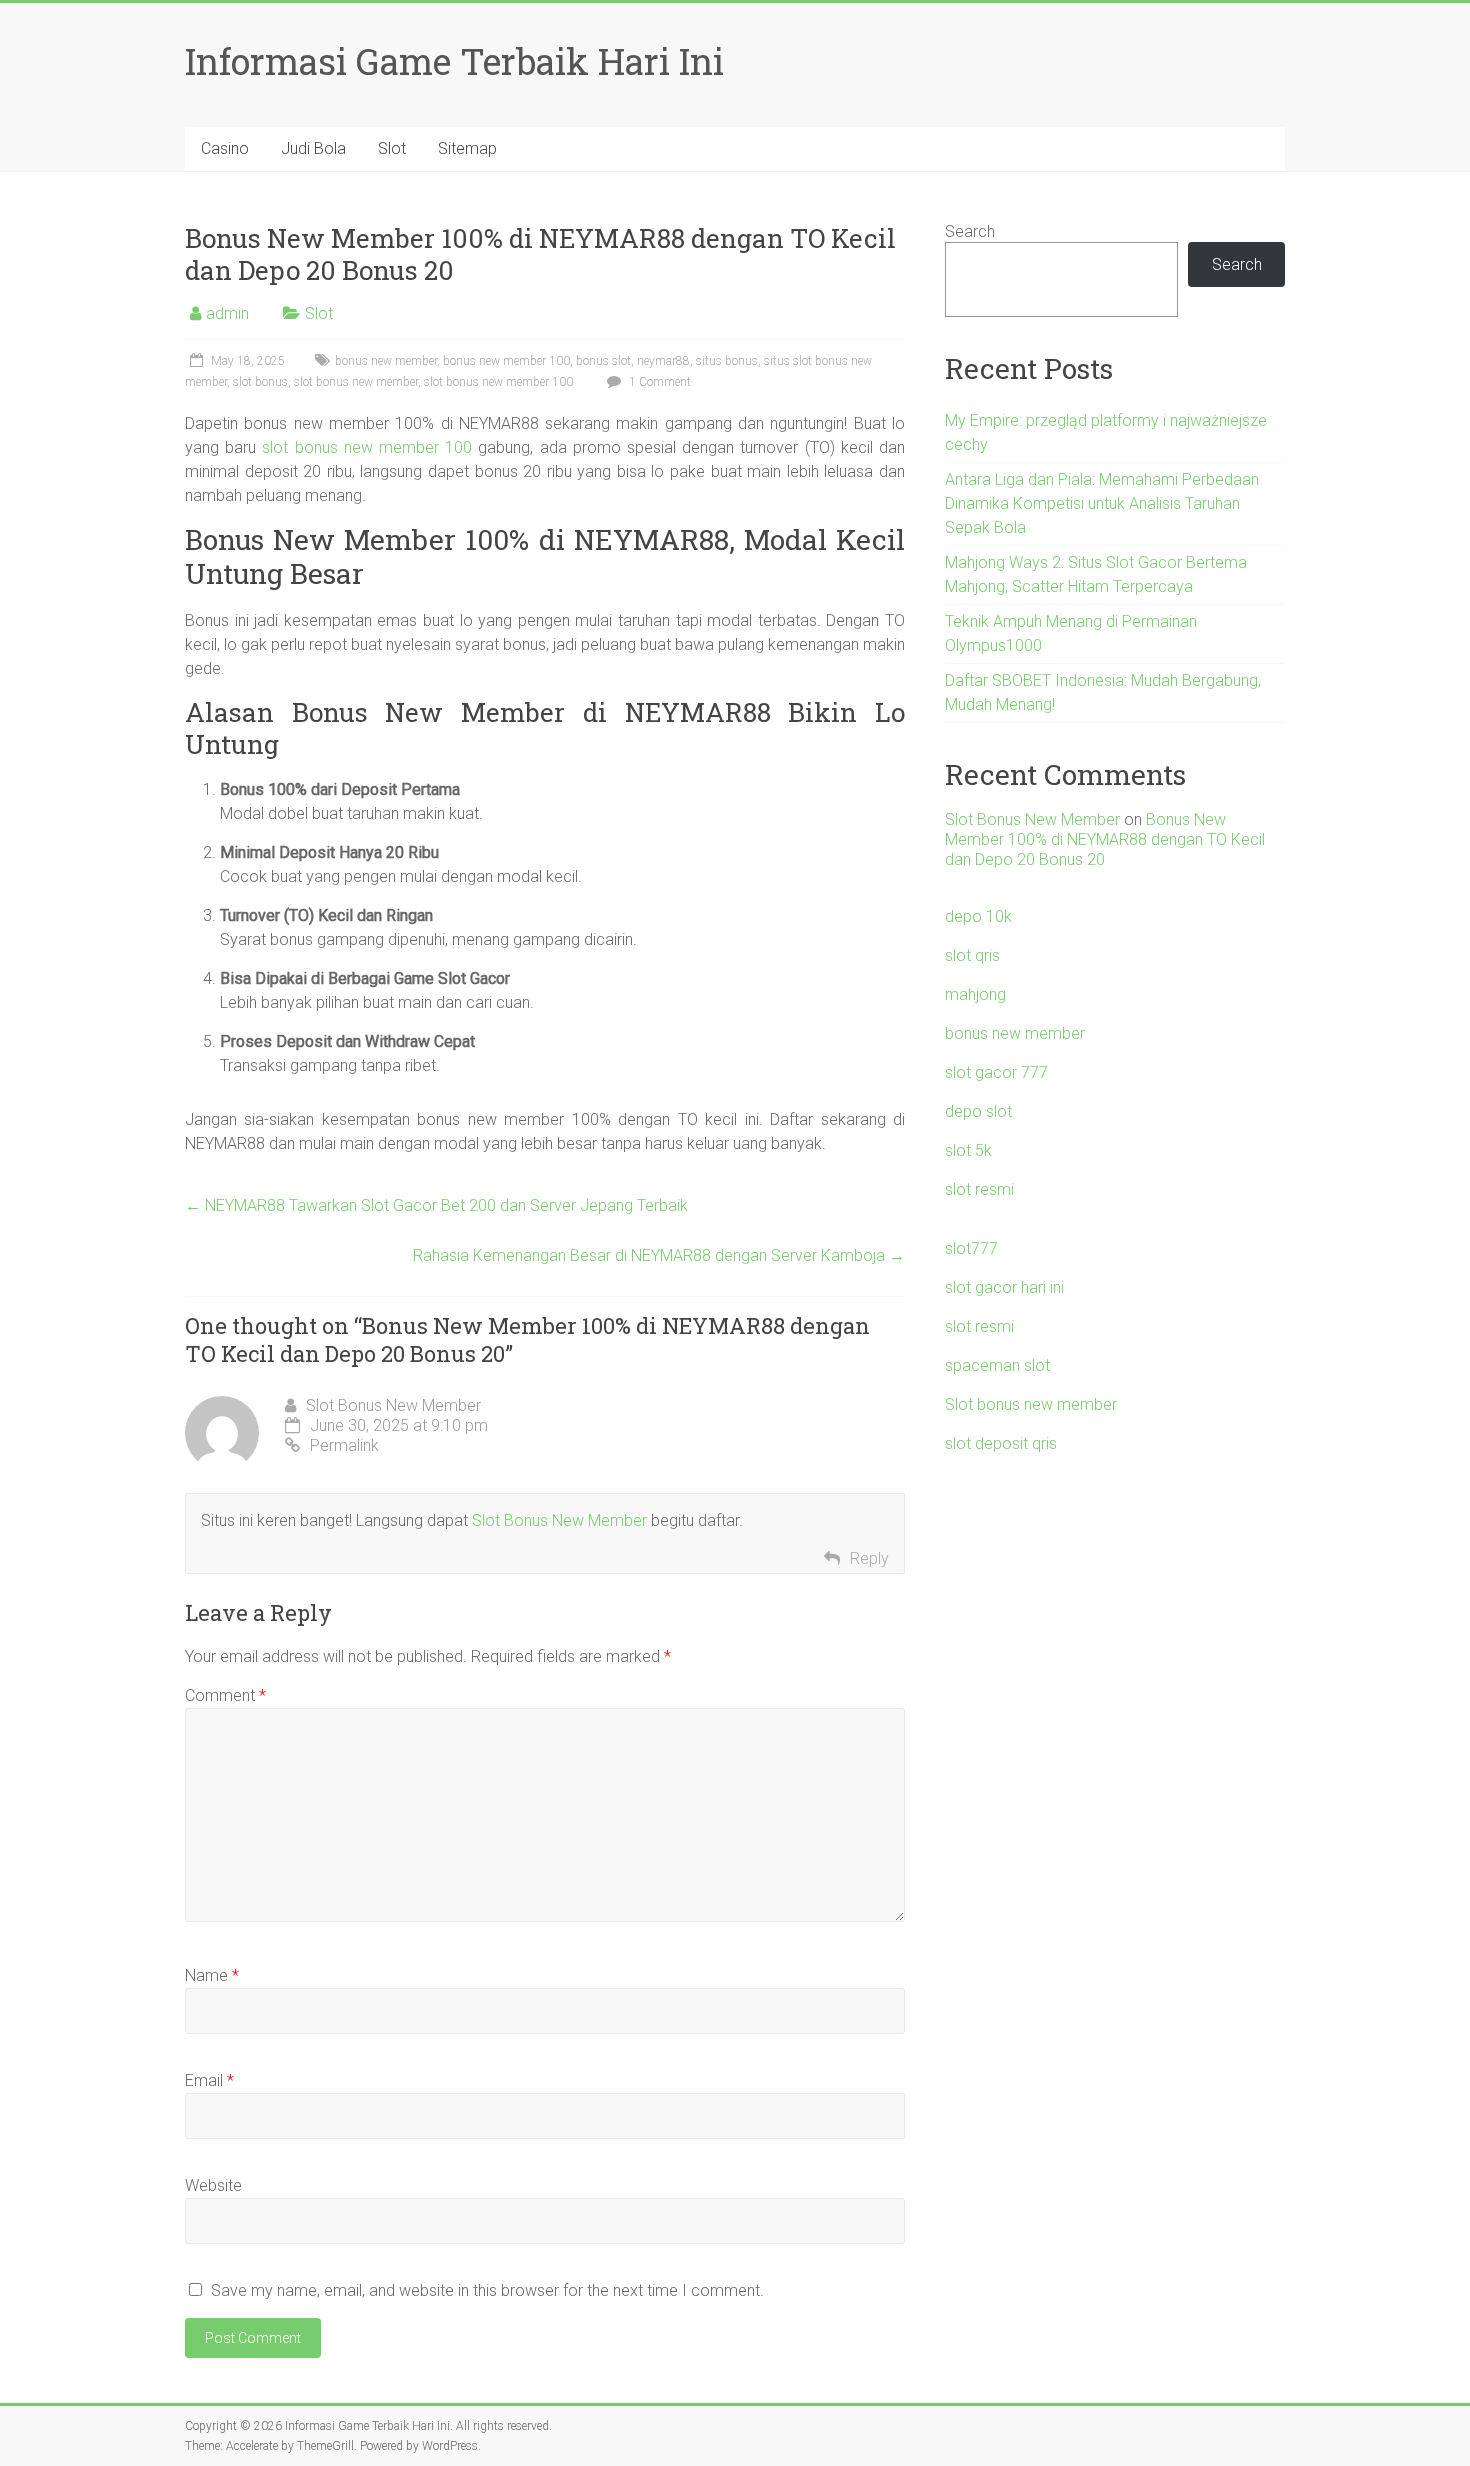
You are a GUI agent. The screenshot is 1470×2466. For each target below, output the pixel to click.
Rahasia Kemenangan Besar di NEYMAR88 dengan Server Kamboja (659, 1255)
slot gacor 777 (996, 1072)
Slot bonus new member (1031, 1404)
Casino (225, 148)
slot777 (971, 1248)
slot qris (972, 955)
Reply (869, 1558)
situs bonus (727, 361)
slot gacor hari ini (1004, 1287)
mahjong (975, 994)
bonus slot (603, 361)
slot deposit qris (1001, 1443)
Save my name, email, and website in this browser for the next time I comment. (487, 2290)
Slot (392, 148)
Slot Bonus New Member (393, 1405)
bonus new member (386, 361)
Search (970, 231)
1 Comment (658, 382)
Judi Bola (313, 148)
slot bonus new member (356, 382)
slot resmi (979, 1189)
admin (227, 313)
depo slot (978, 1111)
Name (212, 1975)
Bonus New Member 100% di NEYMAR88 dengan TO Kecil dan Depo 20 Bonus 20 (1105, 839)
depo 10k (978, 916)
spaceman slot (997, 1365)
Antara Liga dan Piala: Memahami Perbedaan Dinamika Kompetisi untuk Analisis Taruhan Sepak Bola (1102, 503)
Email (209, 2080)
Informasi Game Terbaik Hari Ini (454, 61)
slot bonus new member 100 (498, 382)
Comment (225, 1695)
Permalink (344, 1445)
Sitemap (467, 148)
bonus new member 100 (506, 361)
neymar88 (663, 361)
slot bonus (260, 382)
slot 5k (968, 1150)
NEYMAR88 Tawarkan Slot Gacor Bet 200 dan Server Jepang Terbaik (436, 1205)
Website (213, 2185)
